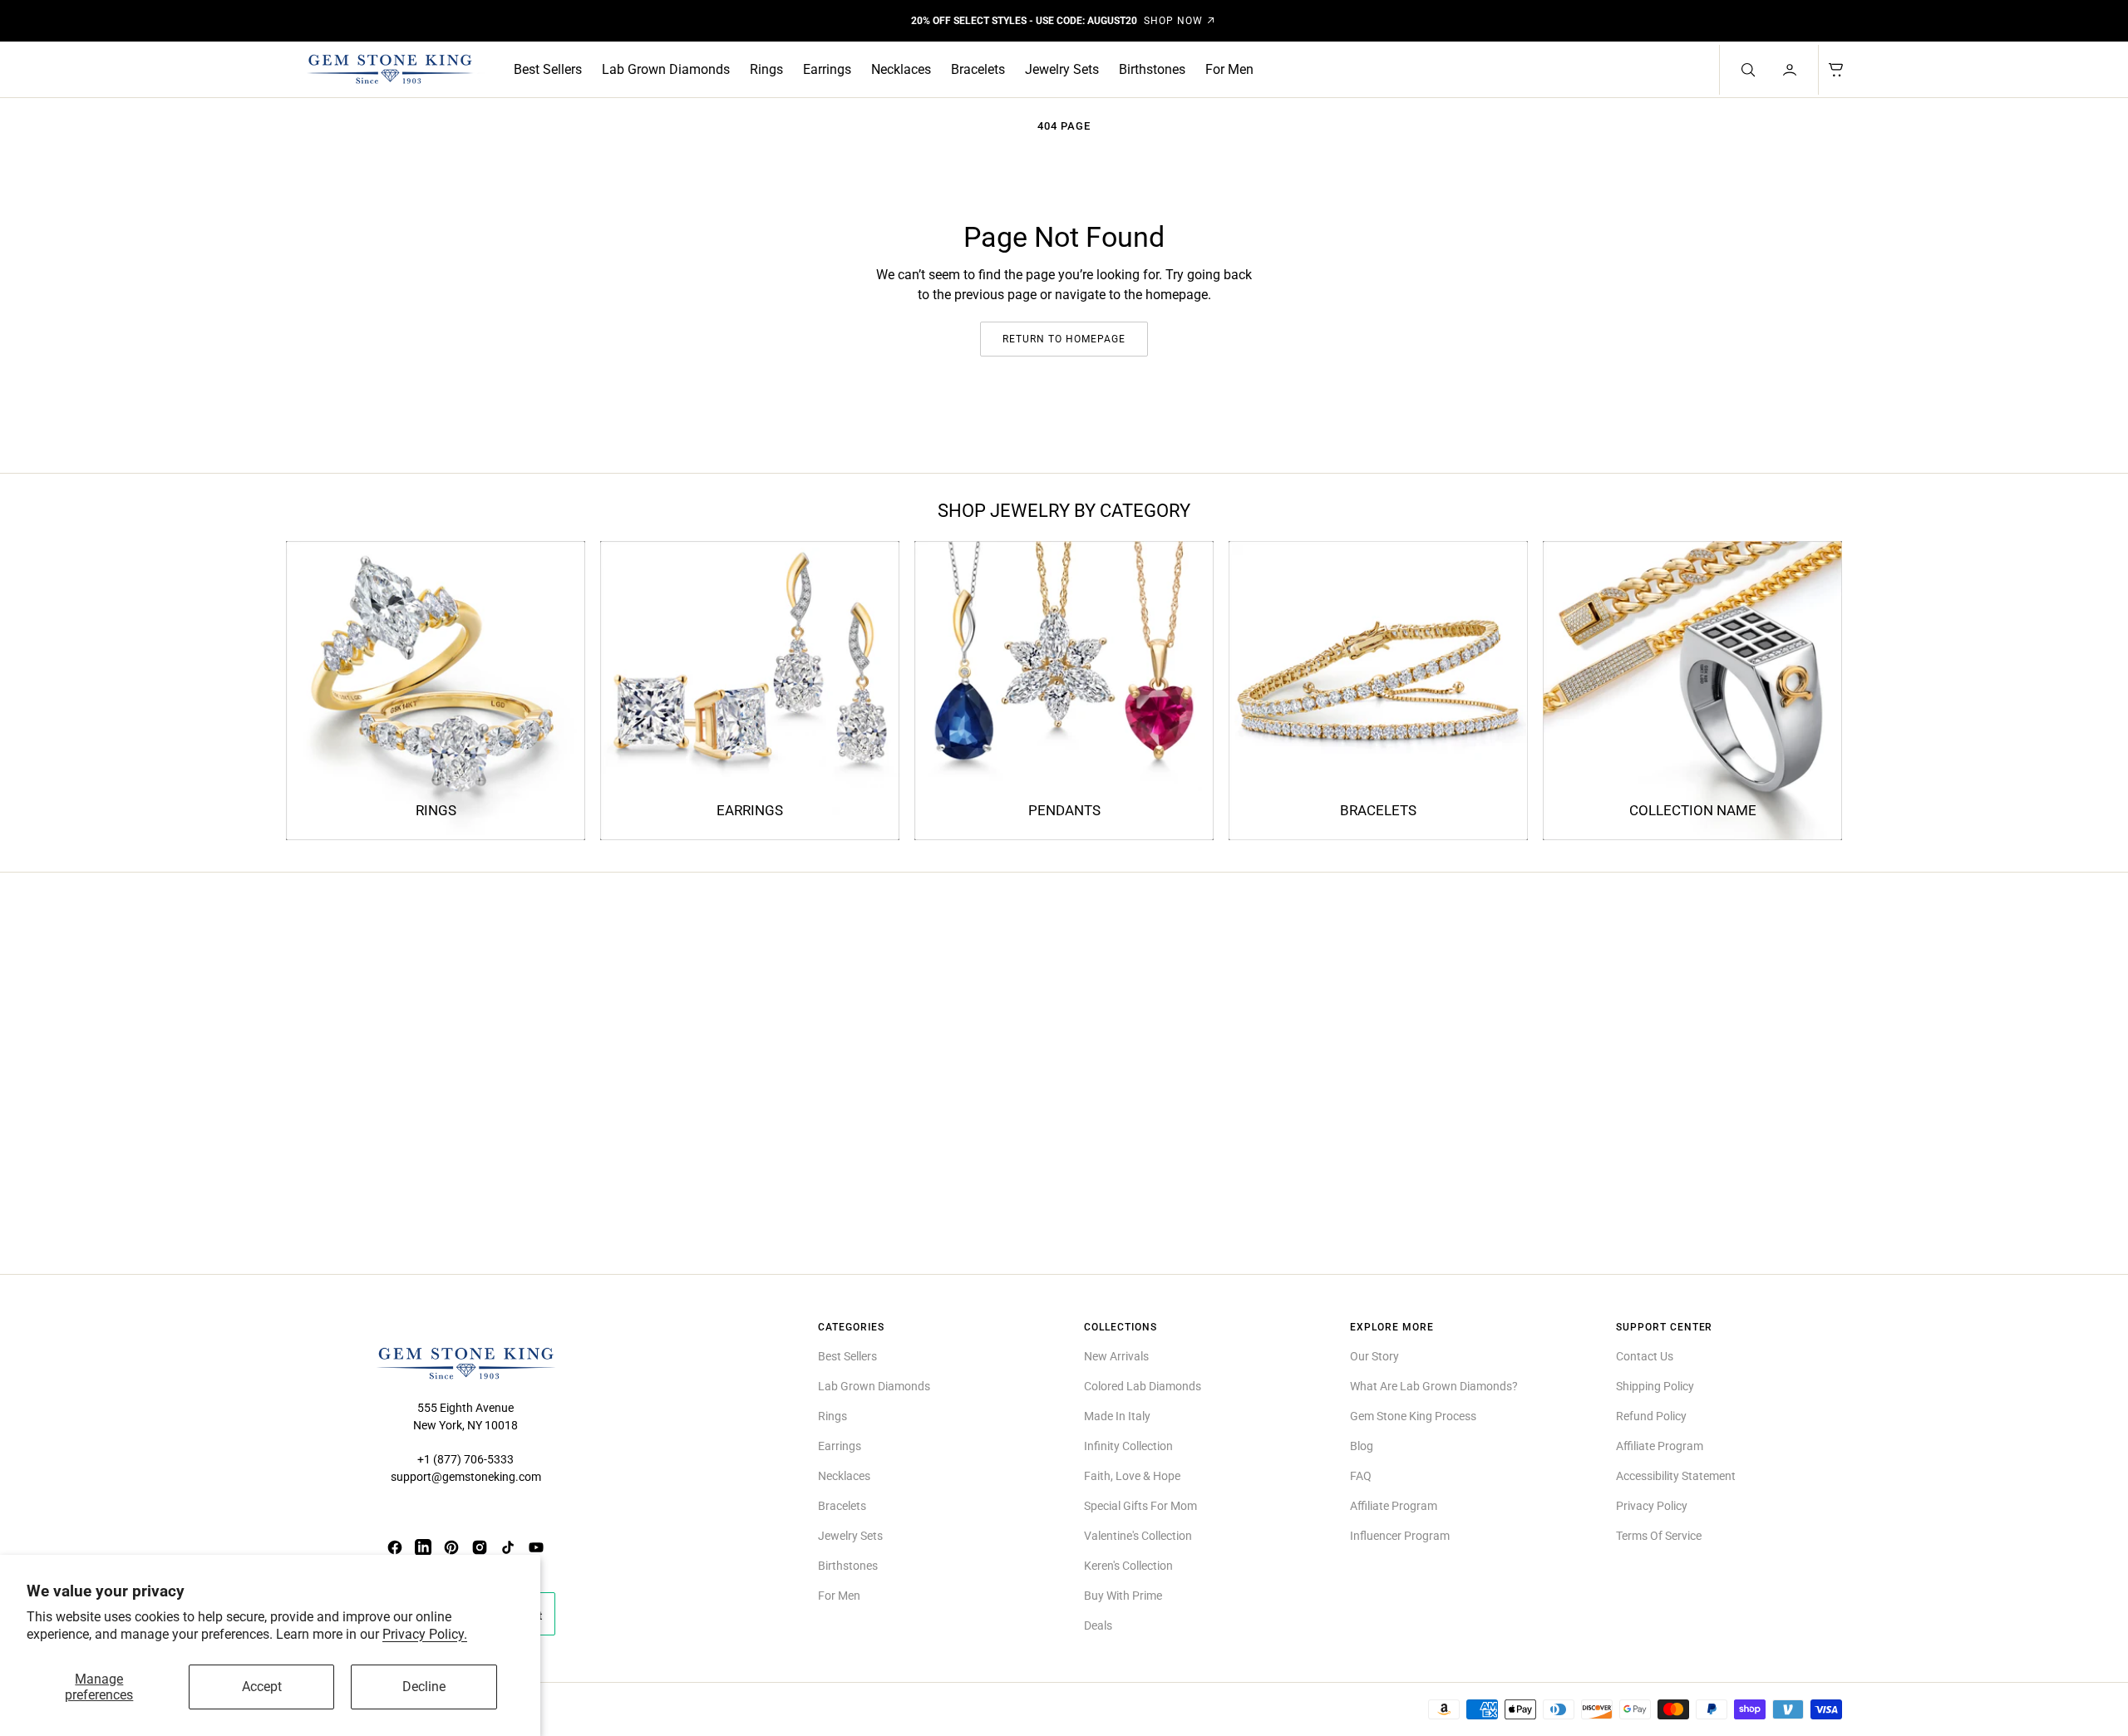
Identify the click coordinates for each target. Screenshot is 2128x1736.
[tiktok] (508, 1547)
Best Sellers (548, 69)
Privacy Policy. (425, 1634)
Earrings (827, 69)
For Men (1229, 69)
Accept (262, 1687)
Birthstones (1152, 69)
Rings (766, 69)
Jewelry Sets (1062, 69)
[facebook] (395, 1547)
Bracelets (978, 69)
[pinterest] (451, 1547)
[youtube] (536, 1547)
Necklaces (901, 69)
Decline (424, 1687)
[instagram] (480, 1547)
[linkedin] (423, 1547)
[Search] (1746, 70)
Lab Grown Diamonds (666, 69)
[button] (1791, 70)
